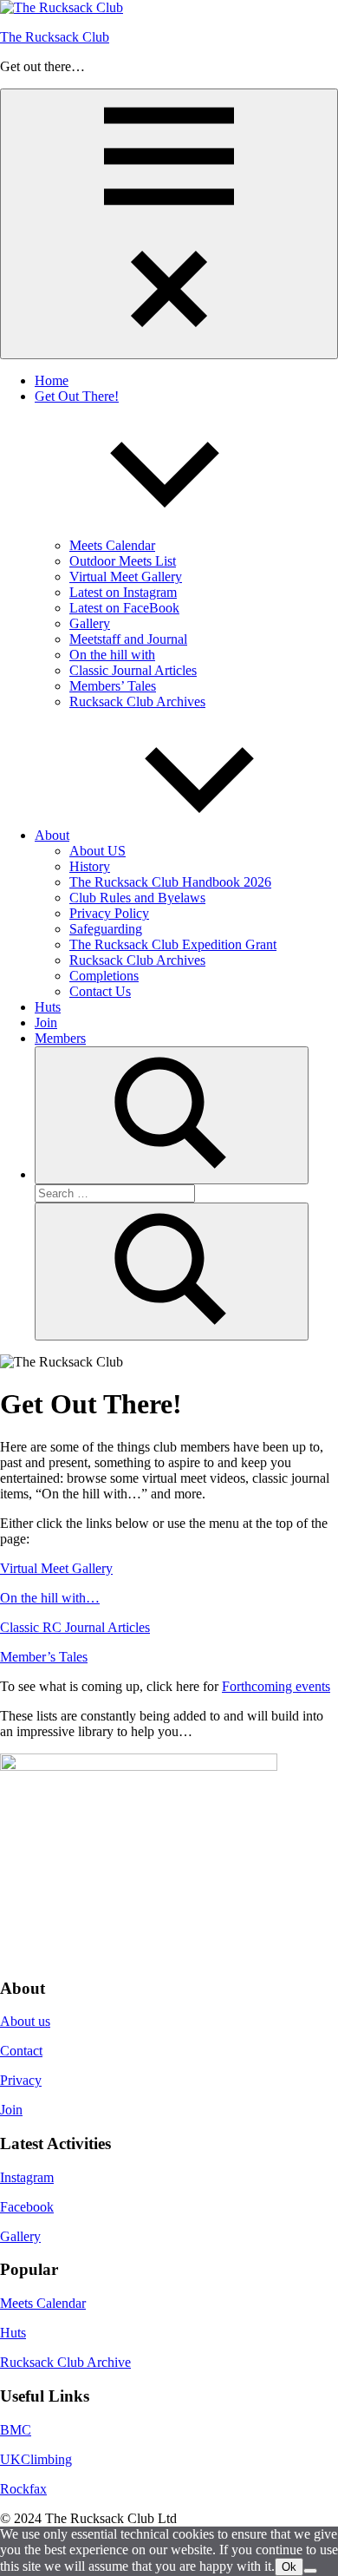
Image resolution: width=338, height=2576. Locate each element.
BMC (16, 2430)
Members (60, 1038)
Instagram (27, 2177)
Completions (104, 976)
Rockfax (23, 2489)
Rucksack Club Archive (65, 2362)
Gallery (90, 623)
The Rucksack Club (55, 37)
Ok (289, 2567)
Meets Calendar (112, 545)
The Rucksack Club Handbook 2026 (170, 882)
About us (25, 2021)
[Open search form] (172, 1115)
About (52, 835)
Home (52, 380)
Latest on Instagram (123, 592)
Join (46, 1023)
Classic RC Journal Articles (75, 1627)
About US (97, 851)
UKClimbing (36, 2459)
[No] (310, 2571)
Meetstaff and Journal (128, 639)
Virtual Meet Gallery (126, 577)
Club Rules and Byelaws (137, 898)
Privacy (21, 2080)
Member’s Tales (44, 1657)
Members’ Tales (113, 686)
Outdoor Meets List (123, 561)
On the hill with (112, 655)
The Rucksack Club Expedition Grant (173, 944)
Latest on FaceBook (124, 608)
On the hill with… (50, 1598)
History (90, 866)
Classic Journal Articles (133, 670)
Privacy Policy (109, 913)
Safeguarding (106, 929)
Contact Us (100, 991)
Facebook (27, 2207)
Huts (48, 1007)
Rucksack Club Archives (137, 701)
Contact (21, 2051)
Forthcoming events (276, 1686)
